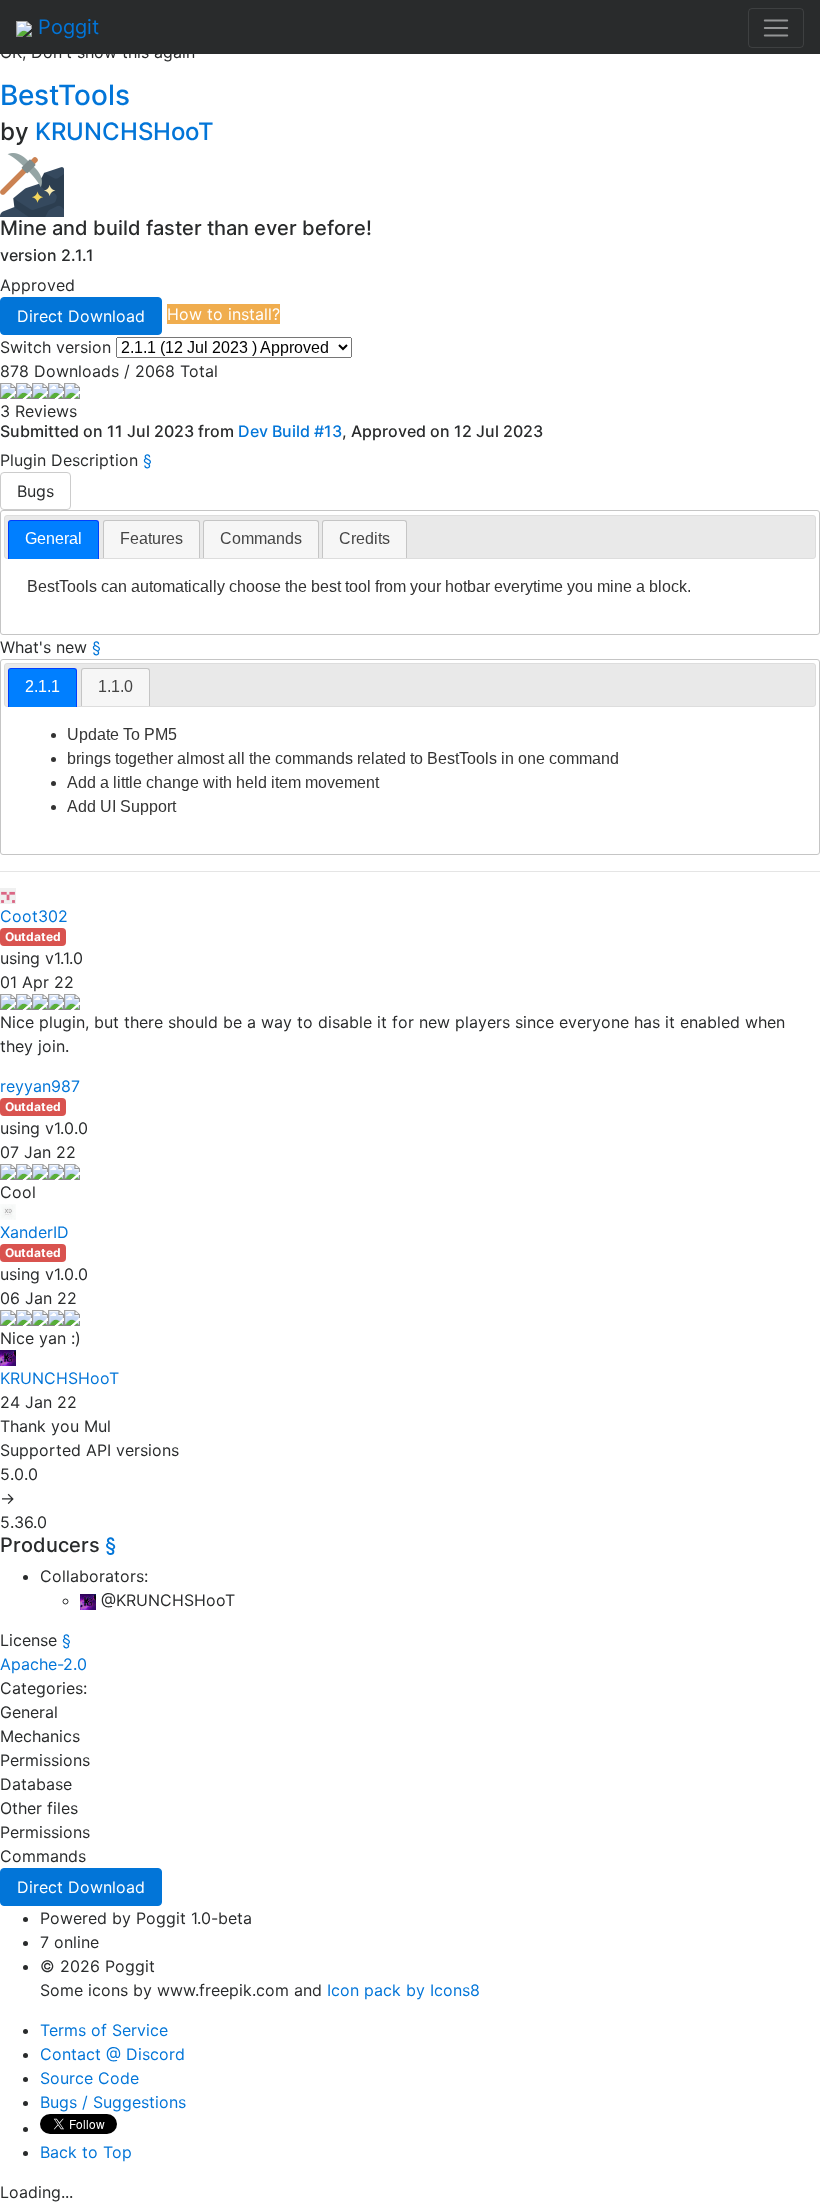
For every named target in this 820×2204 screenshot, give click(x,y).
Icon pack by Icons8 (403, 1990)
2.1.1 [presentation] (42, 686)
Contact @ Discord (112, 2054)
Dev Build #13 (290, 431)
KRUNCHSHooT (124, 131)
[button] (81, 316)
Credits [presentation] (364, 538)
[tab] (53, 539)
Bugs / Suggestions (113, 2102)
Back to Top (86, 2152)
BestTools (68, 95)
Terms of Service (104, 2030)
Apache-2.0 (43, 1664)
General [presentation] (53, 538)
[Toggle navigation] (776, 28)
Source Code (89, 2078)
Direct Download (81, 316)
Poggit (65, 27)
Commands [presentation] (261, 538)
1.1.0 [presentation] (115, 686)
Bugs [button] (35, 491)
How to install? (223, 314)
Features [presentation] (151, 538)
